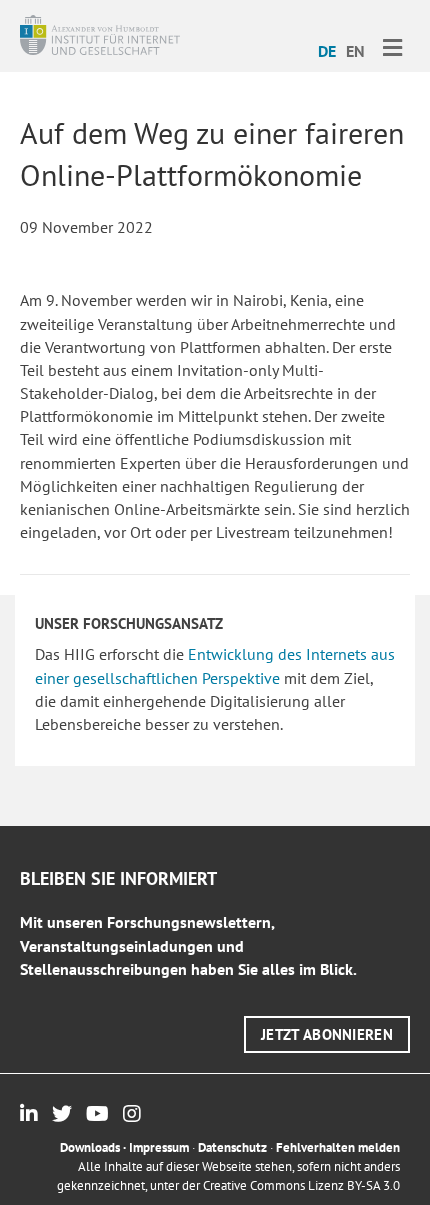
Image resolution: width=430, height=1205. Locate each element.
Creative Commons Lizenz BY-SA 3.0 (301, 1185)
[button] (327, 1034)
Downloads (90, 1147)
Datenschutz (232, 1147)
